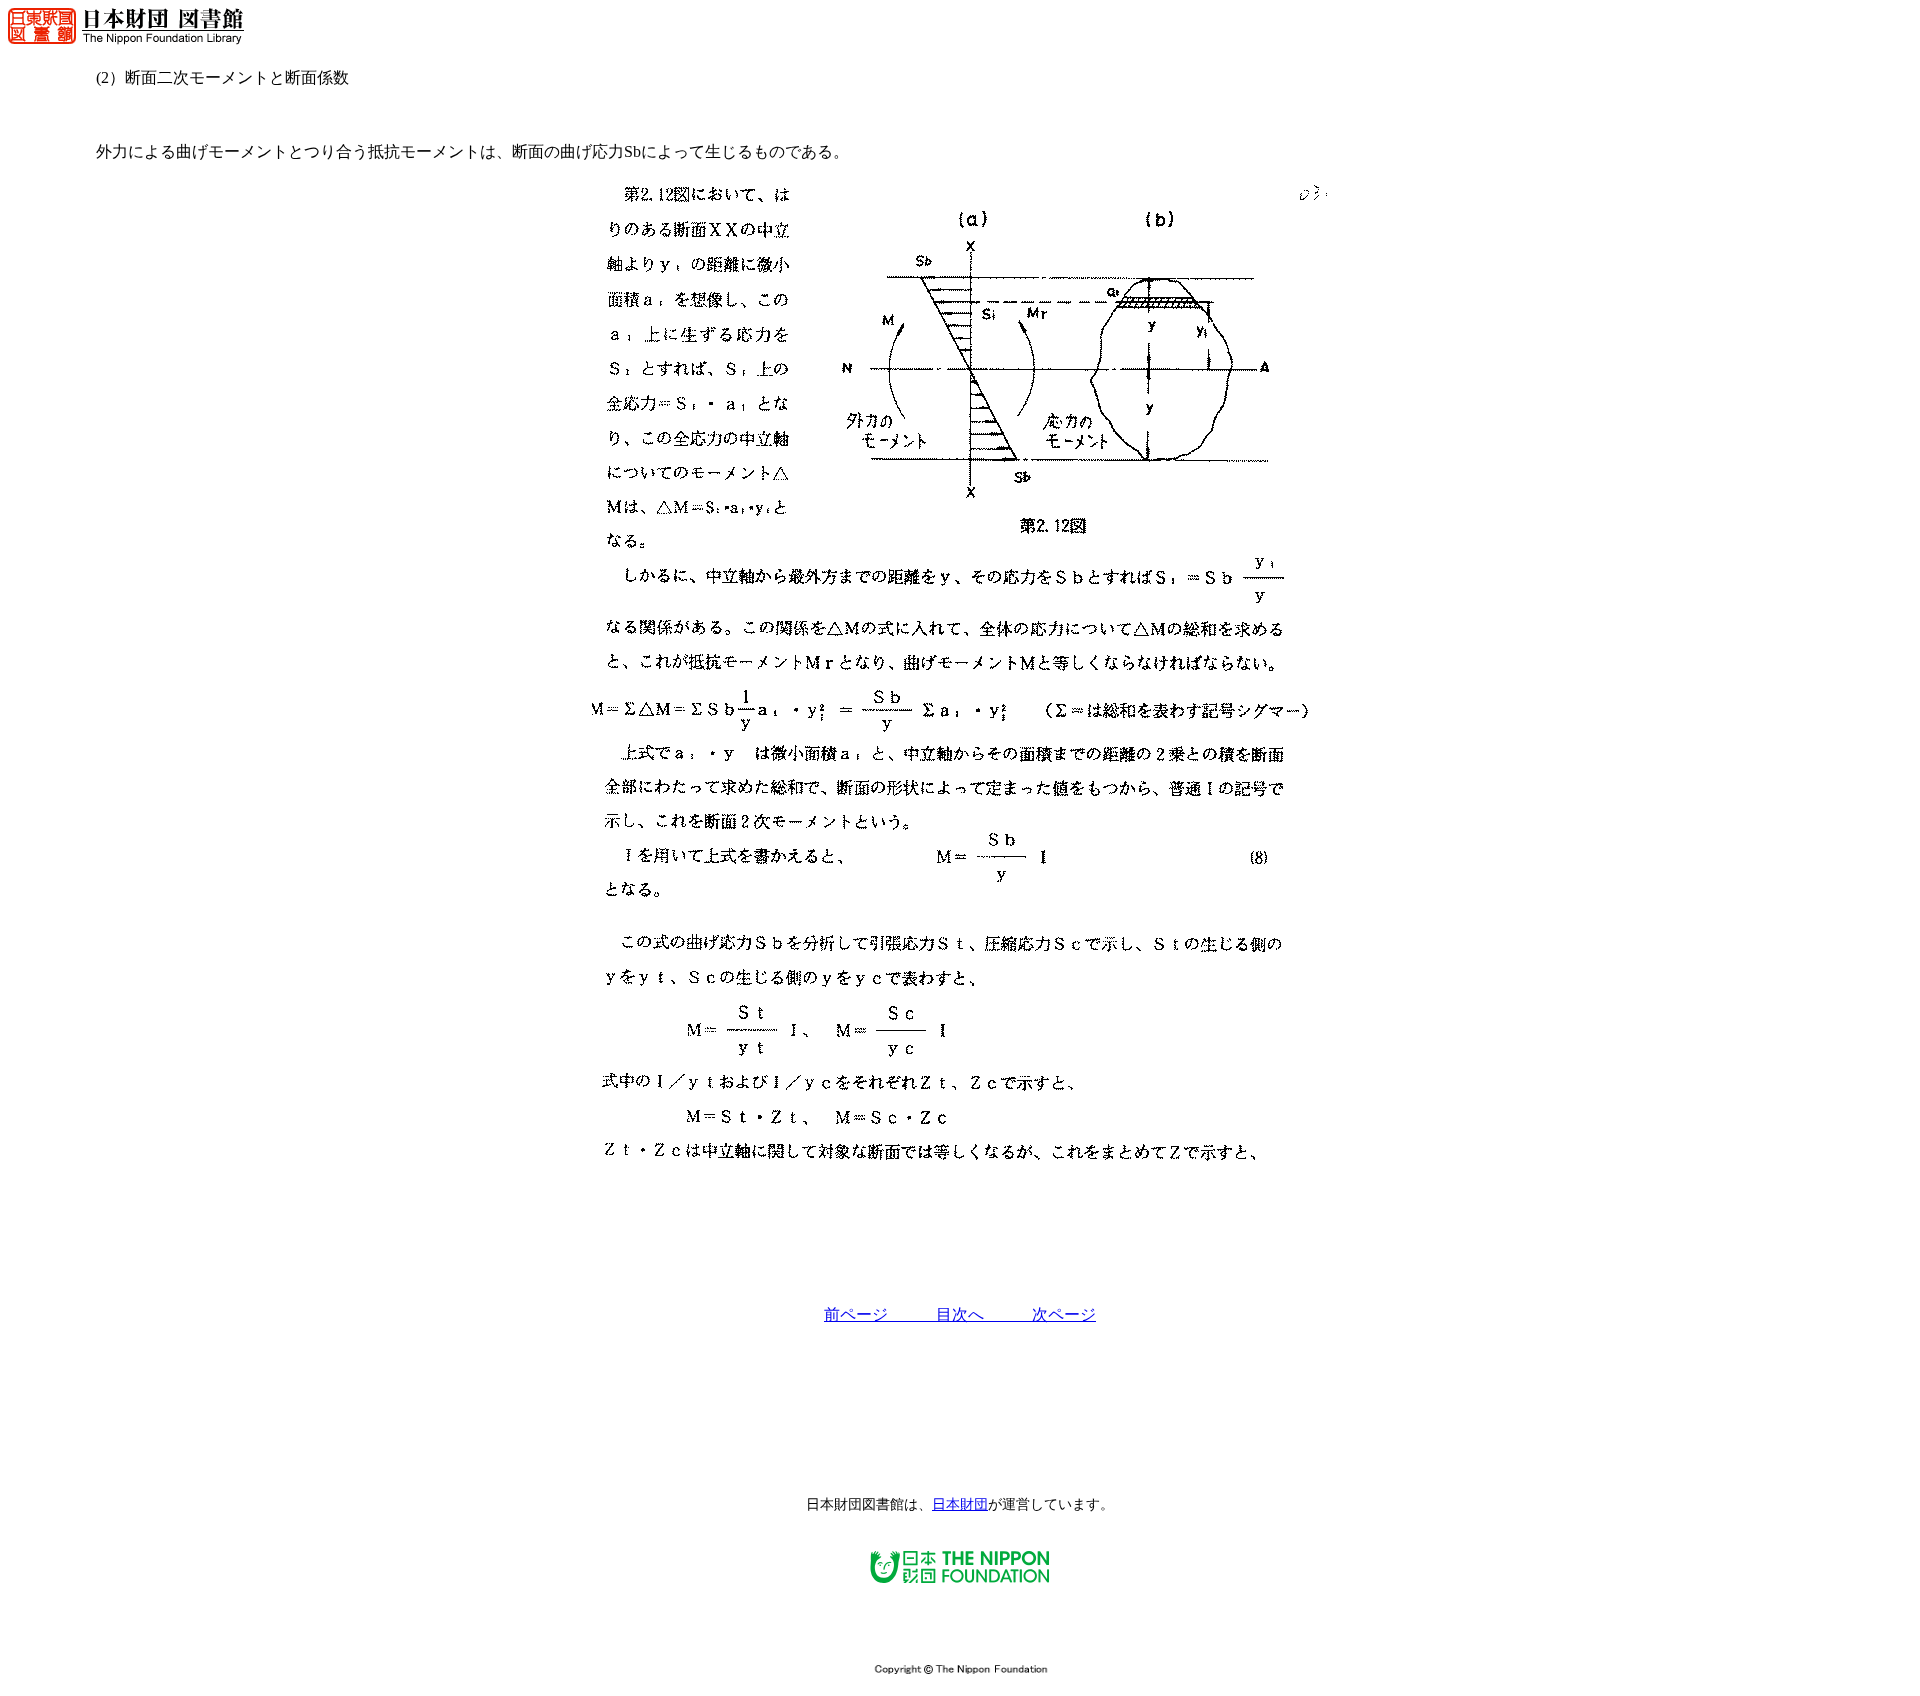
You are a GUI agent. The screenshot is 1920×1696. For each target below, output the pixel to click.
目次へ (984, 1314)
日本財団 (960, 1504)
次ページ (1064, 1314)
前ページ (880, 1314)
